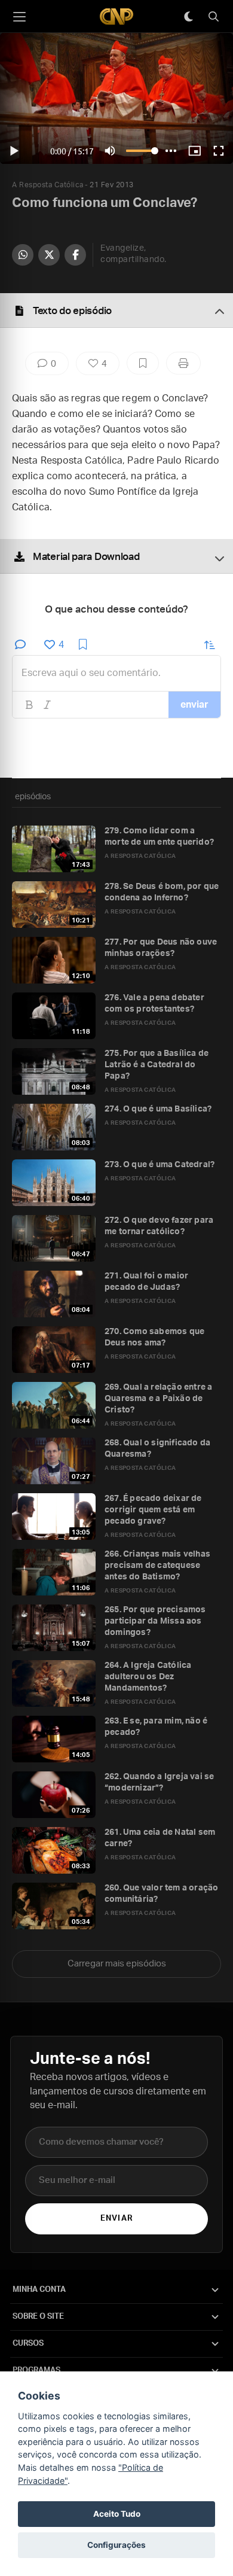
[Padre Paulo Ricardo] (116, 16)
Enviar (116, 2219)
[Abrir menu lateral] (19, 17)
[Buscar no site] (213, 17)
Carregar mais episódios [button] (117, 1964)
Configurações (116, 2545)
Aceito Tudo (117, 2514)
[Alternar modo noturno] (188, 17)
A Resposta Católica (48, 185)
